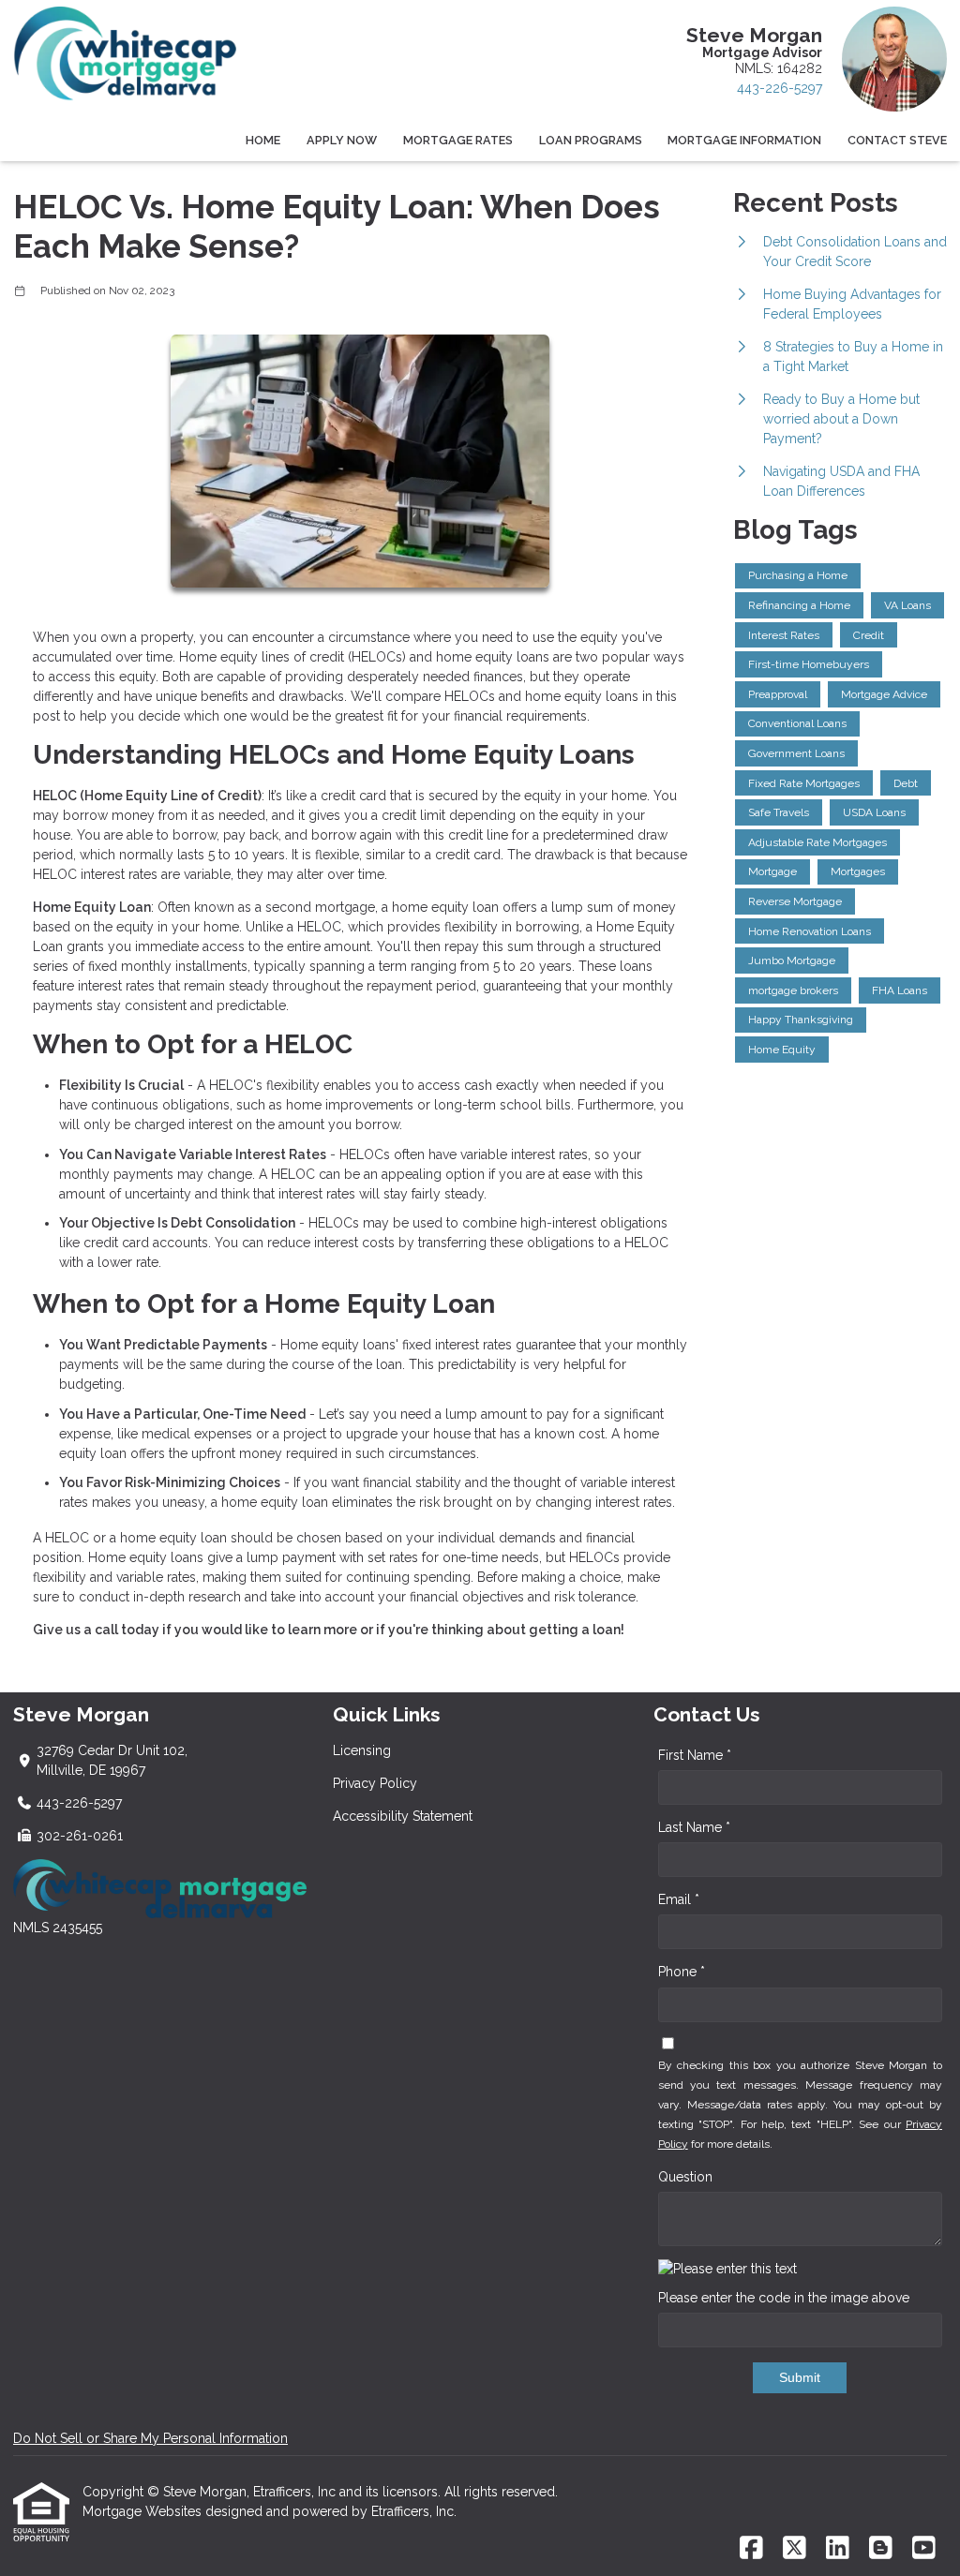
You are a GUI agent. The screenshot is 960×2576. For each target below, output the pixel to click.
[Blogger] (881, 2549)
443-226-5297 (780, 88)
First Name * (695, 1755)
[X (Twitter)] (795, 2549)
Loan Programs (591, 140)
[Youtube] (924, 2549)
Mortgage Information (744, 140)
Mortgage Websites (144, 2511)
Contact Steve (897, 140)
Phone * (682, 1972)
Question (685, 2177)
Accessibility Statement (403, 1816)
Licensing (362, 1750)
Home (263, 140)
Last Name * (694, 1827)
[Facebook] (751, 2549)
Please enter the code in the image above (784, 2298)
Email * (679, 1899)
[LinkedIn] (838, 2549)
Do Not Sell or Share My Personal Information (150, 2438)
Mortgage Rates (458, 140)
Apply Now (342, 140)
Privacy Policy (375, 1783)
